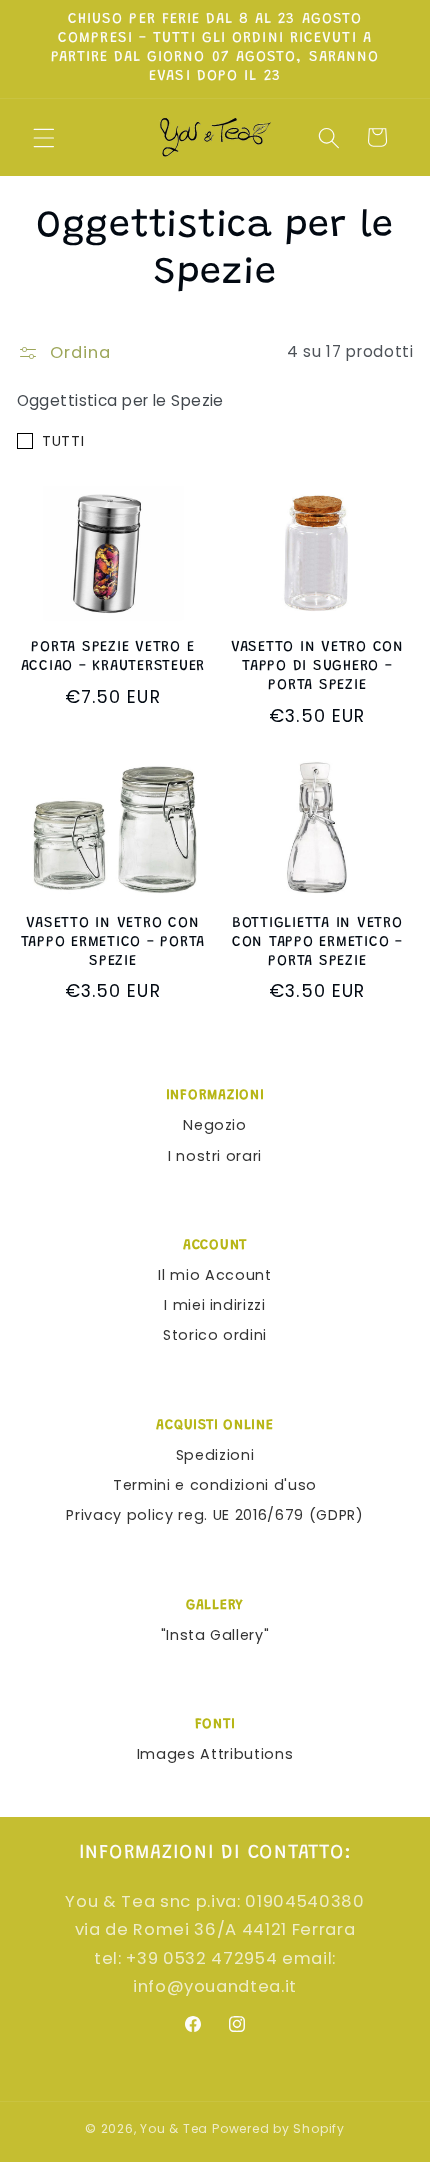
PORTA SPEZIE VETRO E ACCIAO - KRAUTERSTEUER (113, 657)
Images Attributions (215, 1754)
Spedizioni (215, 1455)
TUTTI (63, 441)
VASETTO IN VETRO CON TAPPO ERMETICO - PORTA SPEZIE (113, 942)
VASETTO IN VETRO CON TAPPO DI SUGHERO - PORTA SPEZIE (317, 666)
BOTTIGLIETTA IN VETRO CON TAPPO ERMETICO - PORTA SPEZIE (317, 942)
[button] (44, 137)
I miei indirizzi (215, 1305)
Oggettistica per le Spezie (120, 400)
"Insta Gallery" (215, 1635)
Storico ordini (215, 1335)
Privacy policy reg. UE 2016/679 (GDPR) (214, 1515)
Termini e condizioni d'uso (215, 1485)
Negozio (215, 1125)
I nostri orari (215, 1156)
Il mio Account (214, 1275)
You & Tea (174, 2128)
